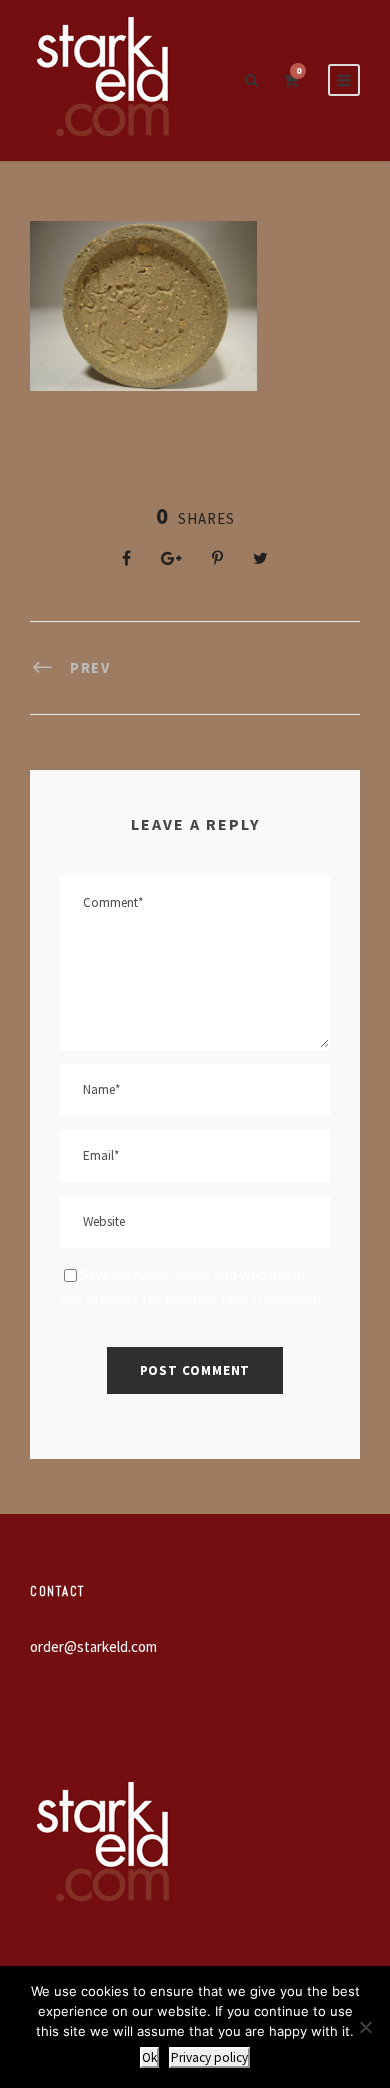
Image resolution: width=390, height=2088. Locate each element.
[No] (365, 2027)
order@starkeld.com (93, 1646)
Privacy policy (209, 2057)
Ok (149, 2057)
